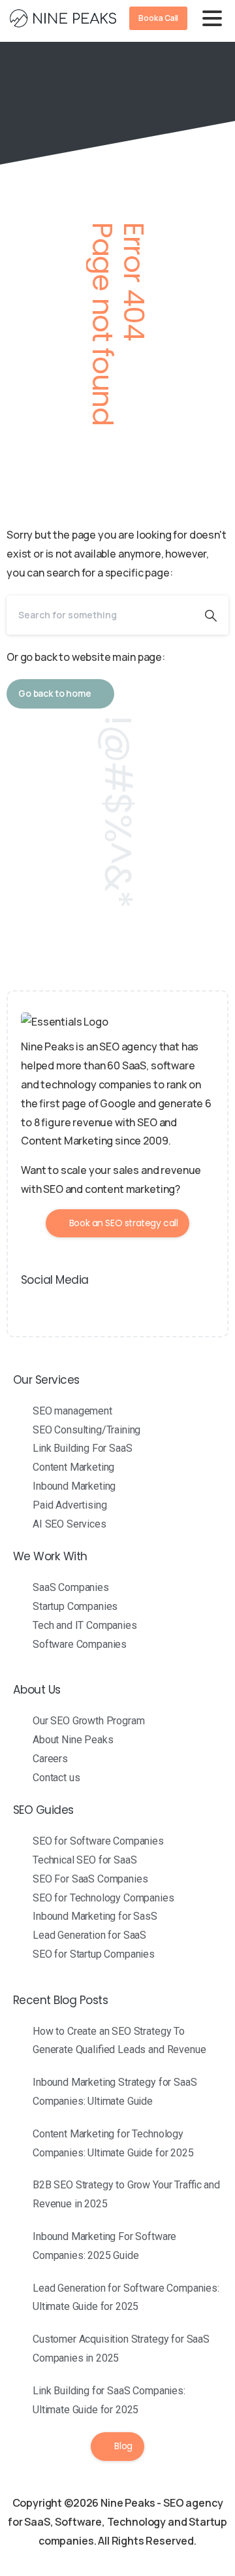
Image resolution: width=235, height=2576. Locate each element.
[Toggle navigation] (212, 18)
